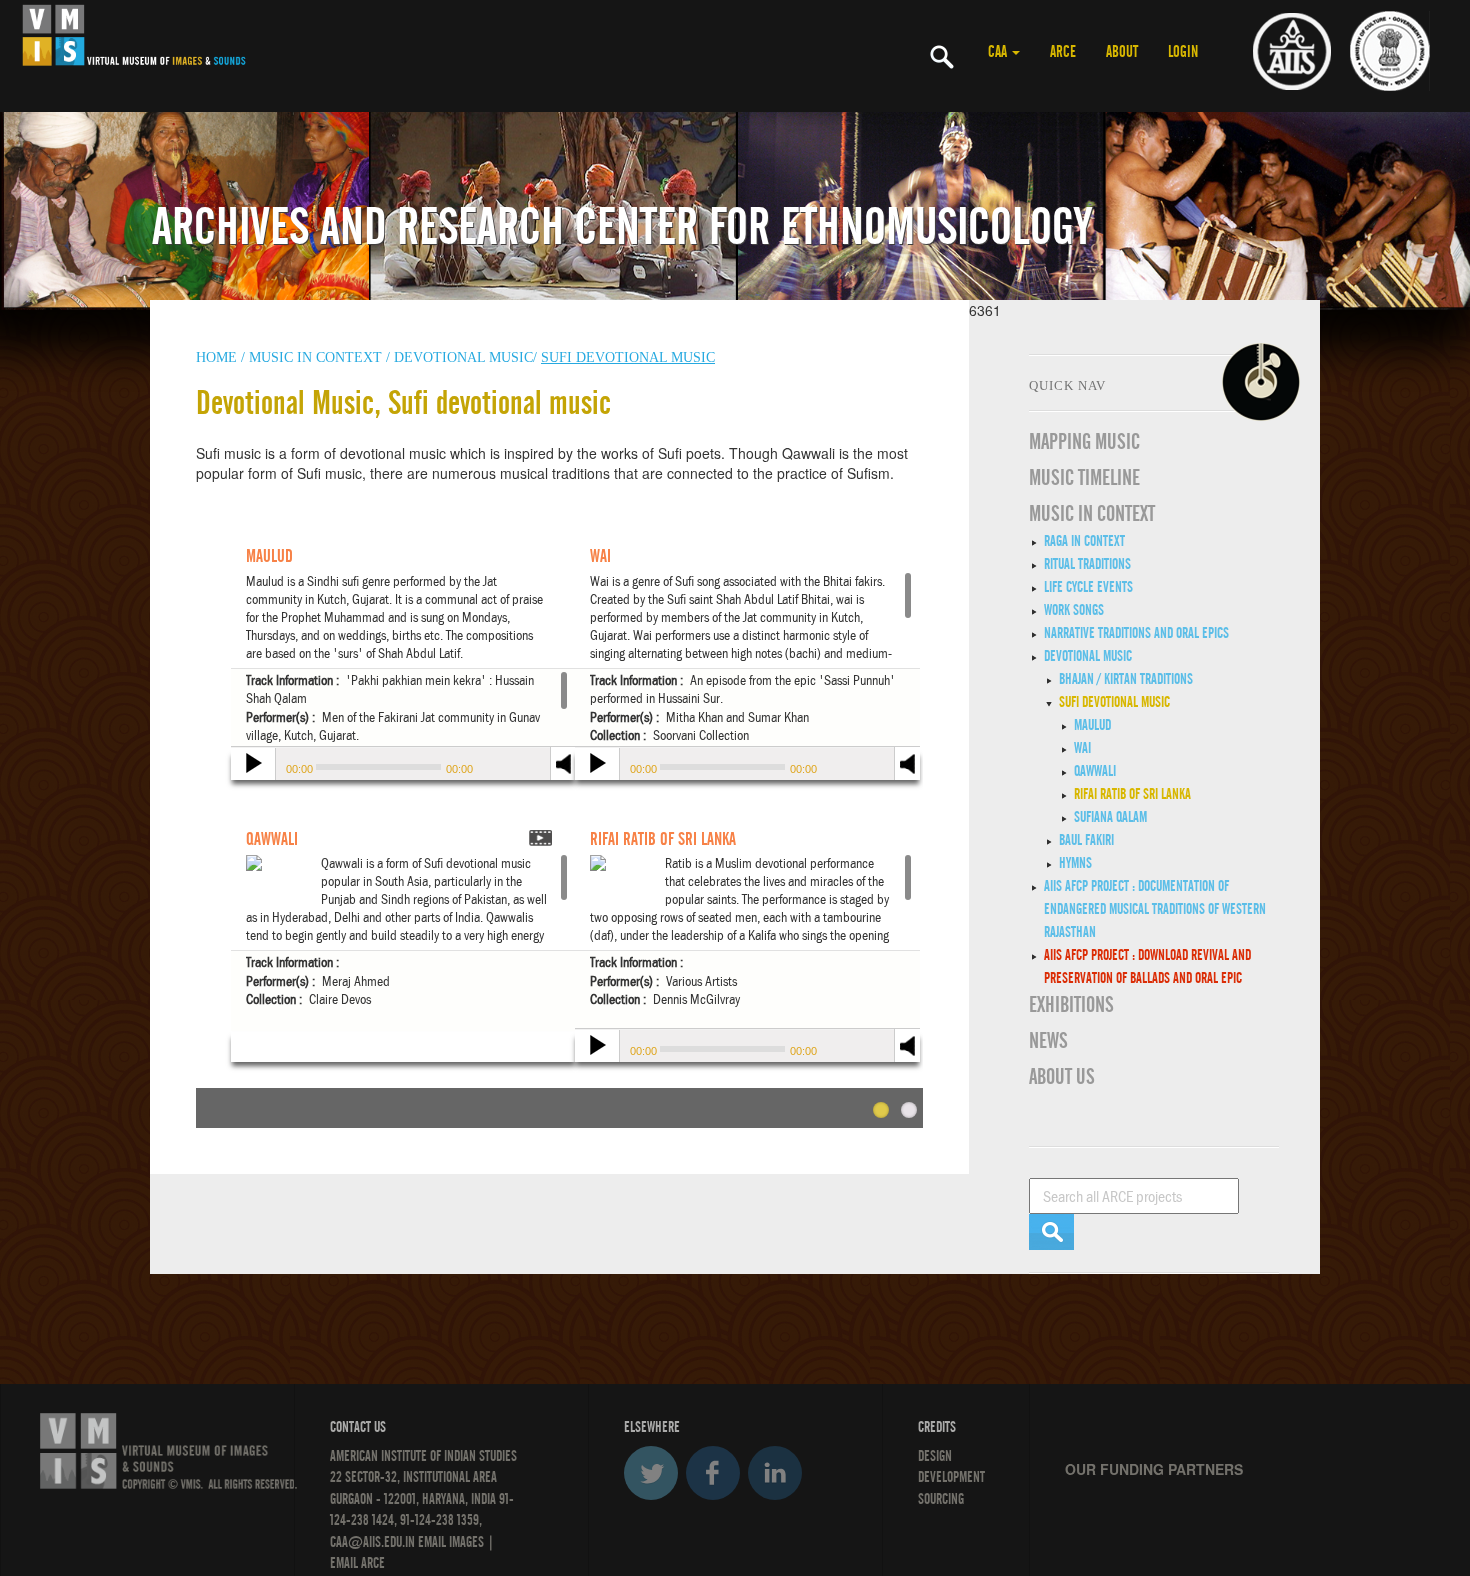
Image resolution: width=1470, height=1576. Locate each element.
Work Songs (1074, 610)
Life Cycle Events (1088, 587)
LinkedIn (775, 1473)
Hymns (1075, 863)
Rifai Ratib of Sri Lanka (1132, 794)
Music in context (315, 357)
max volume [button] (908, 776)
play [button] (251, 766)
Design (935, 1456)
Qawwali (1095, 771)
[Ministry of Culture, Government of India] (1390, 50)
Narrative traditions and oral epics (1136, 633)
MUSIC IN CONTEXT (1092, 514)
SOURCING (941, 1499)
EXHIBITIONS (1071, 1005)
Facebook (713, 1473)
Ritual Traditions (1087, 564)
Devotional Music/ (465, 357)
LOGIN (1183, 52)
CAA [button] (999, 52)
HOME (216, 357)
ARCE (1063, 52)
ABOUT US (1062, 1077)
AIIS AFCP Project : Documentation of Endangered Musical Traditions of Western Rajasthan (1155, 909)
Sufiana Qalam (1110, 817)
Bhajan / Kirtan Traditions (1126, 679)
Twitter (651, 1473)
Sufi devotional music (1114, 702)
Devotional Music (1088, 656)
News (1048, 1041)
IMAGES (466, 1542)
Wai (1082, 748)
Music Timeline (1084, 478)
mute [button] (908, 761)
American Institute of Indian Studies (423, 1456)
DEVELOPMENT (951, 1477)
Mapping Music (1084, 442)
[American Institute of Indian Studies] (1292, 50)
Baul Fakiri (1086, 840)
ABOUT (1122, 52)
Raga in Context (1084, 541)
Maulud (1092, 725)
